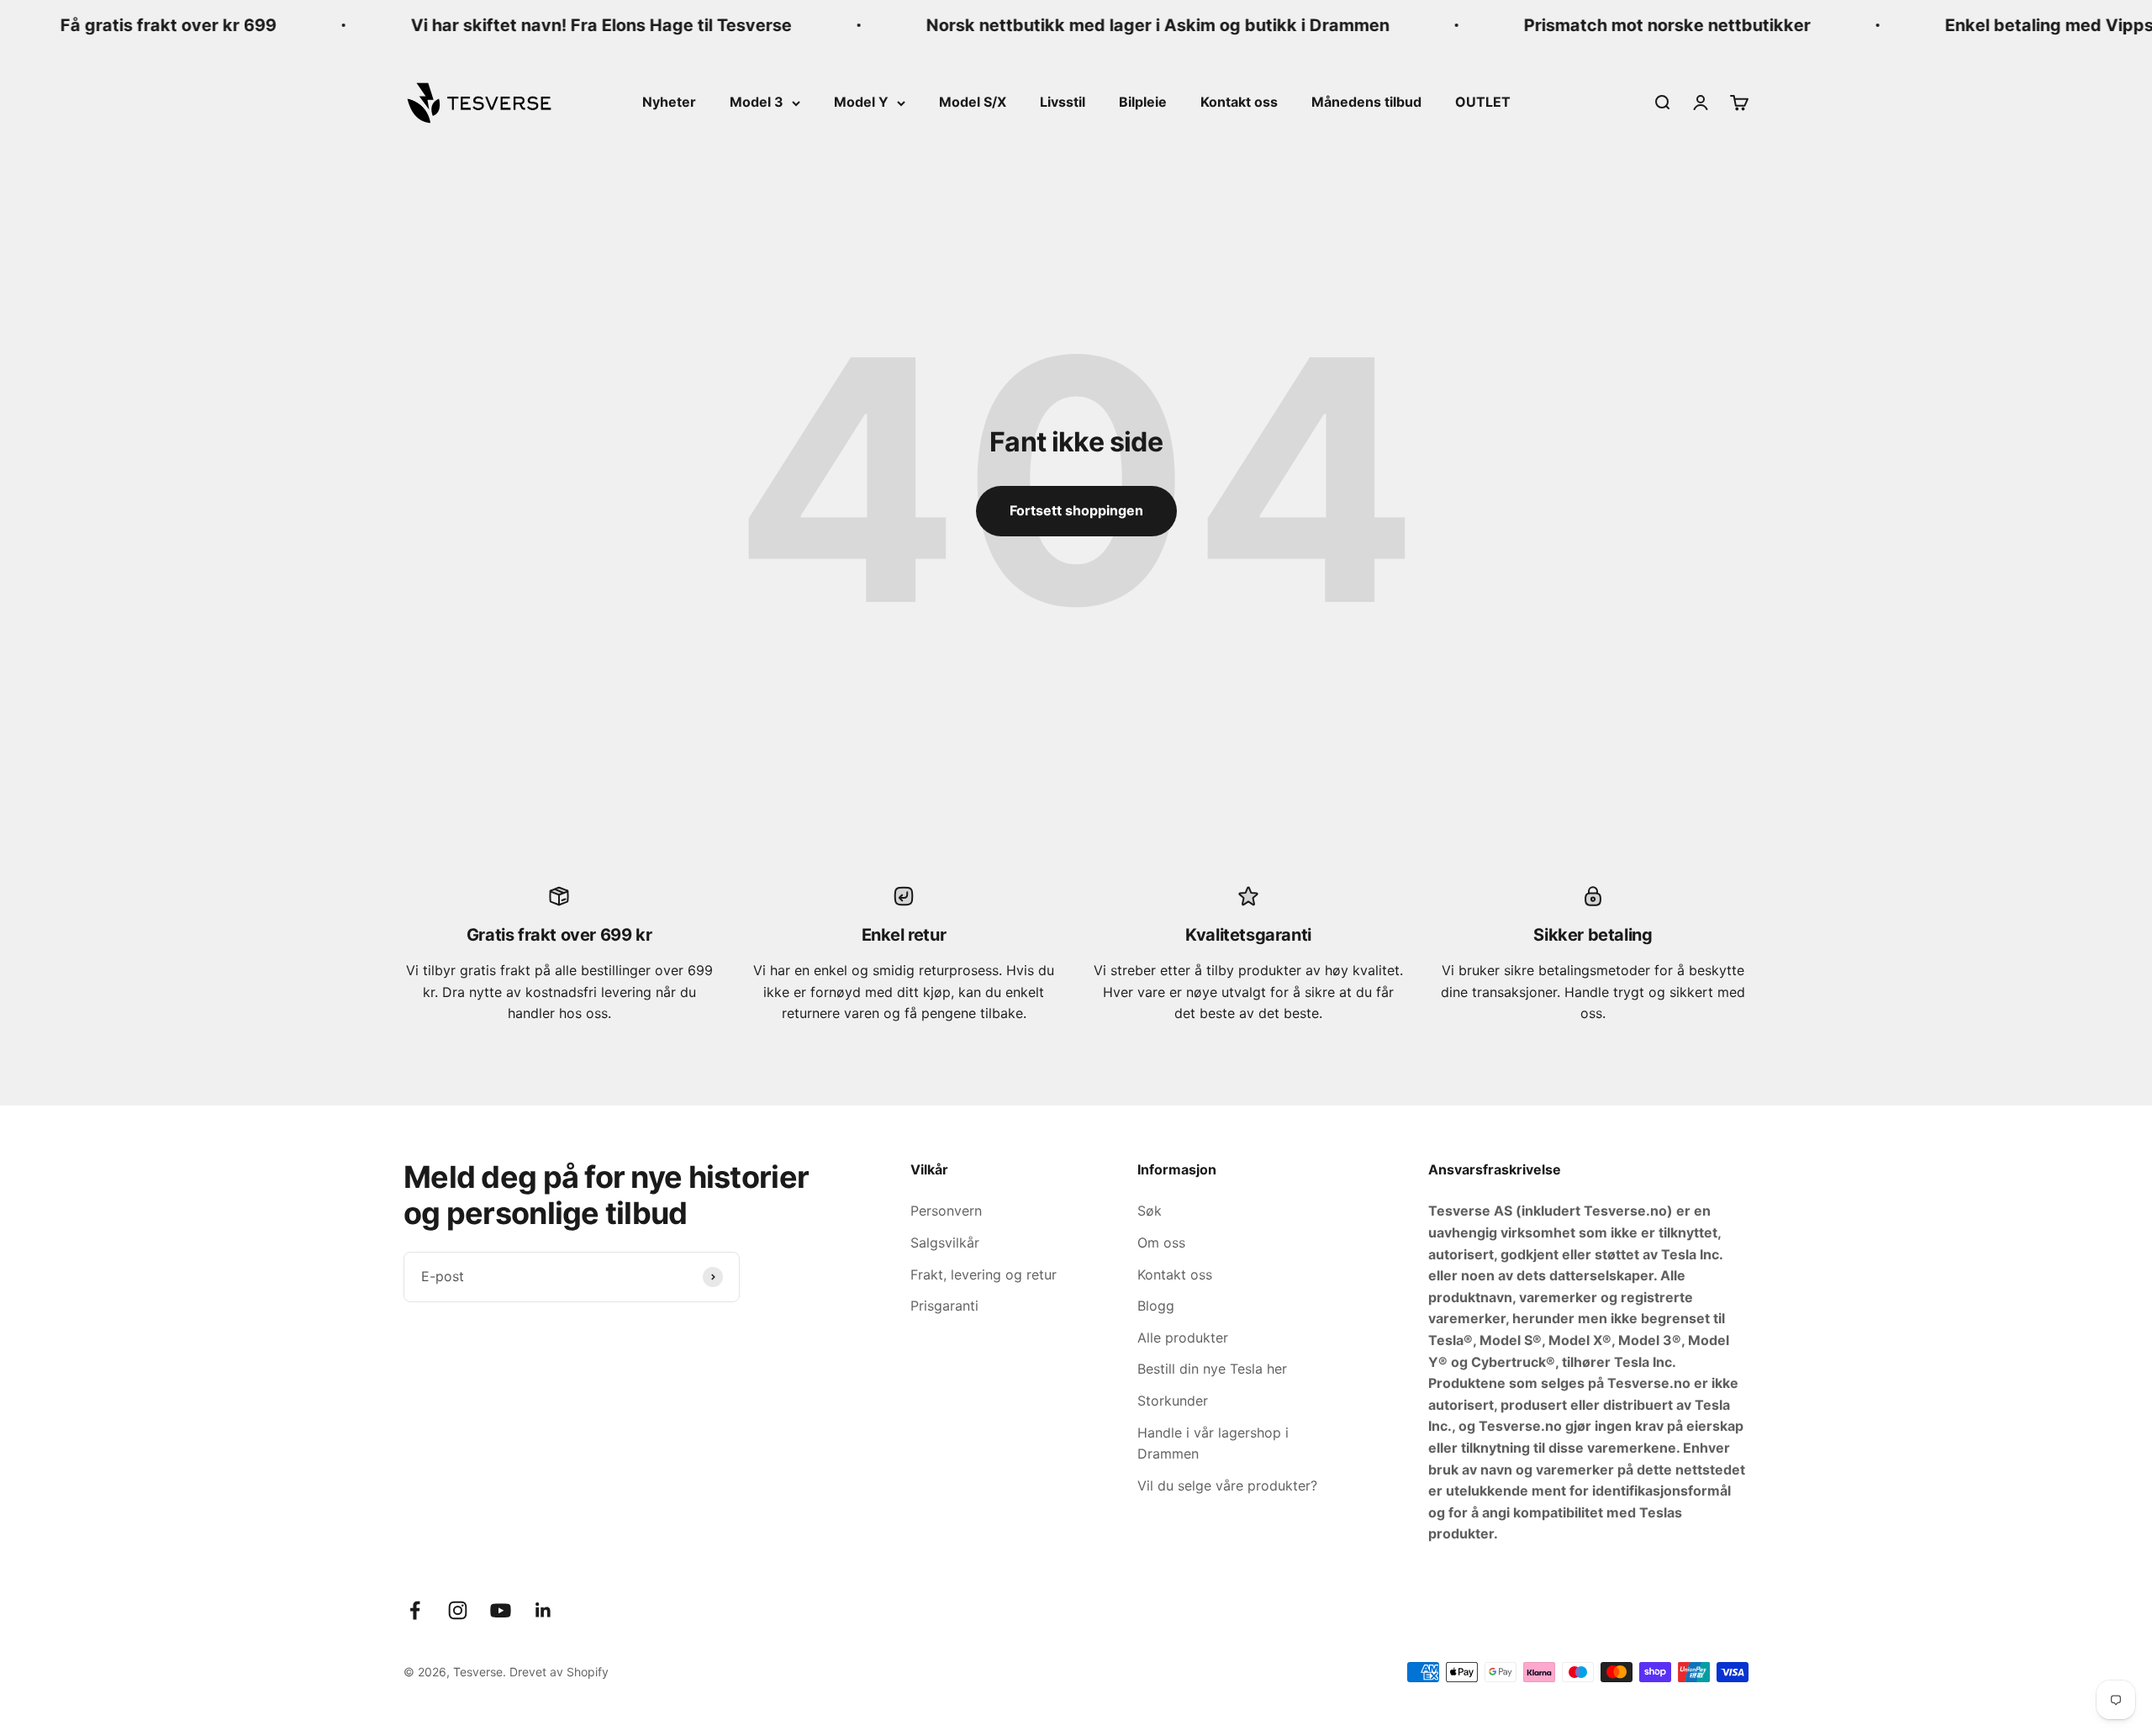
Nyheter (669, 102)
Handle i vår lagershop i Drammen (1213, 1443)
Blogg (1156, 1306)
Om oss (1161, 1243)
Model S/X (973, 102)
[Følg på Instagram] (458, 1610)
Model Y (861, 102)
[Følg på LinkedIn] (543, 1610)
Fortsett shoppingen (1076, 510)
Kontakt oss (1239, 102)
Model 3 (757, 102)
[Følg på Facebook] (415, 1610)
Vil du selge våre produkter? (1227, 1485)
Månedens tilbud (1366, 102)
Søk (1150, 1211)
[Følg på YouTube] (501, 1610)
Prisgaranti (944, 1306)
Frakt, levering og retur (984, 1274)
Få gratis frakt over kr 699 (144, 25)
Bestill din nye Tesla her (1212, 1369)
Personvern (946, 1211)
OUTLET (1483, 102)
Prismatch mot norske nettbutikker (1643, 25)
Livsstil (1063, 102)
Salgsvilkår (945, 1243)
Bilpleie (1143, 102)
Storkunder (1173, 1401)
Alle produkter (1183, 1338)
